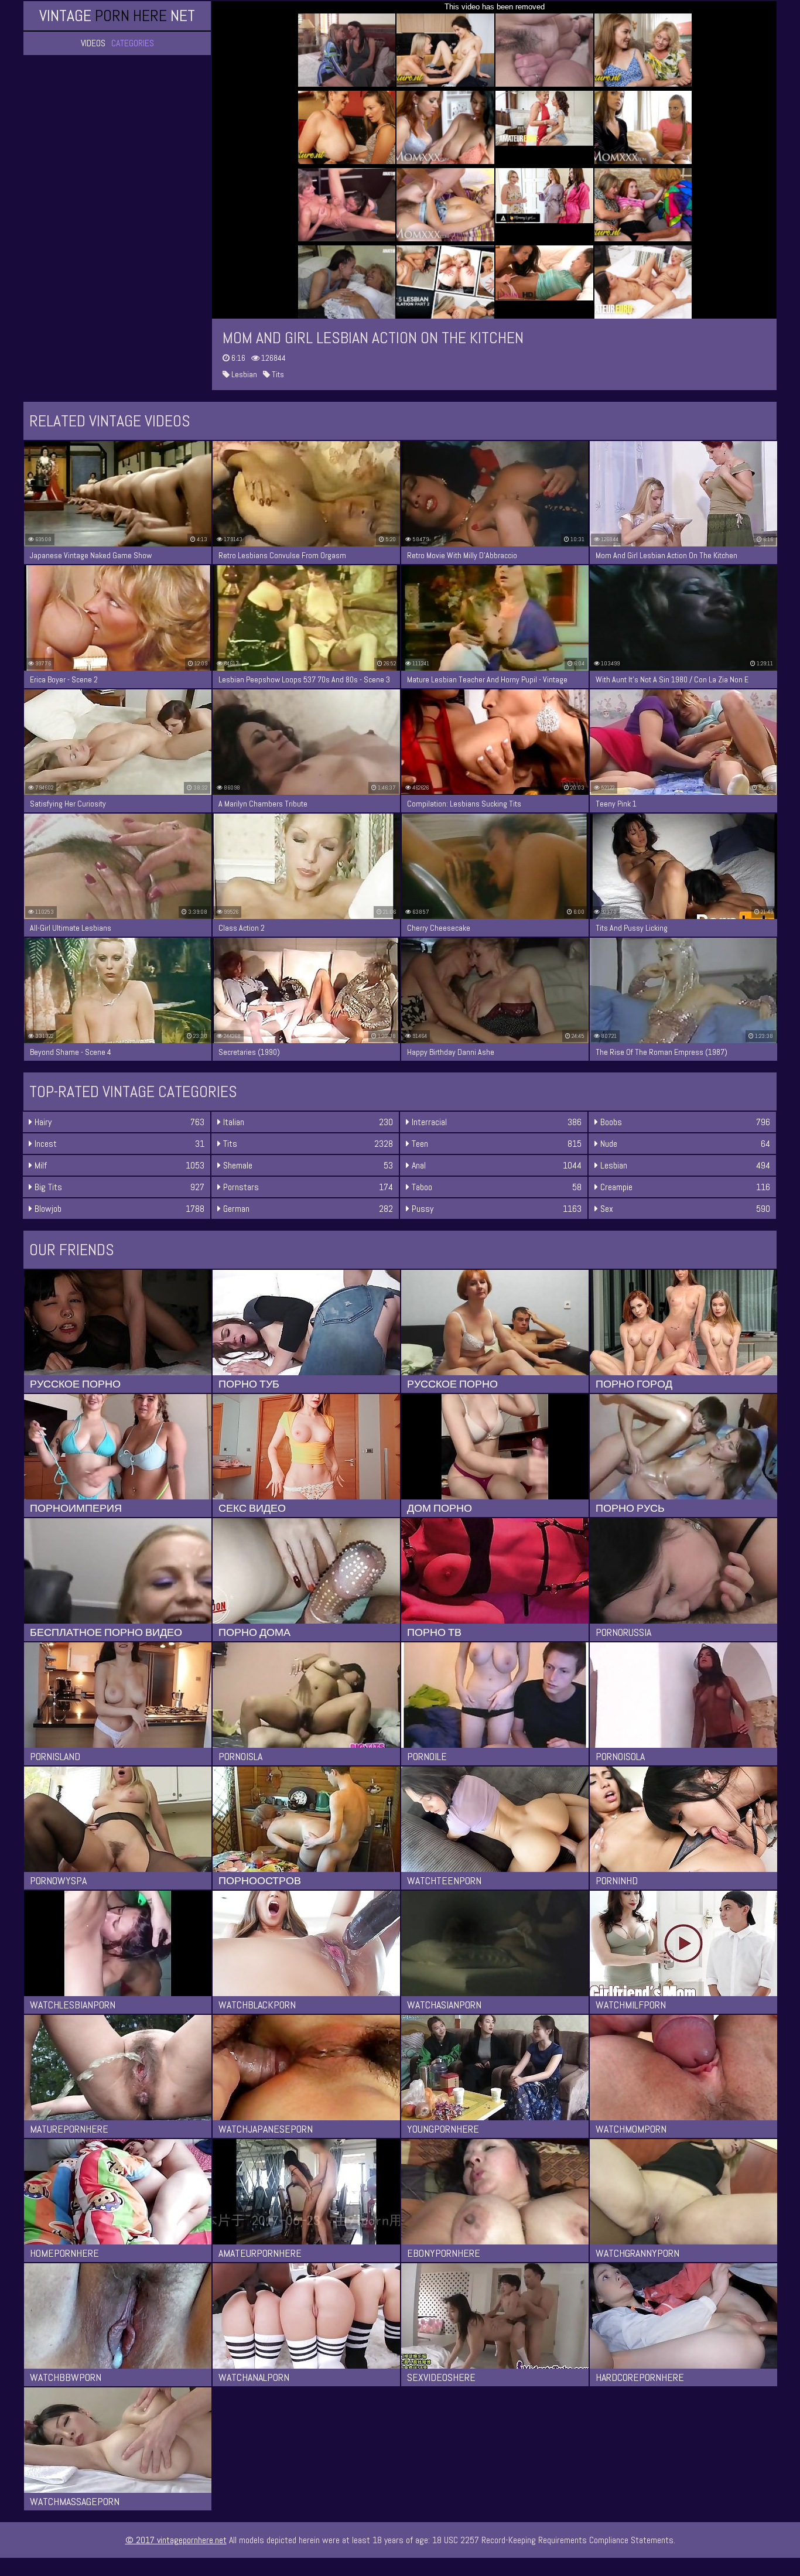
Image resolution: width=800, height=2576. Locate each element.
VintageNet (117, 16)
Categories (133, 43)
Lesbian (243, 374)
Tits (277, 374)
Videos (93, 43)
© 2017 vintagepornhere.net (176, 2540)
